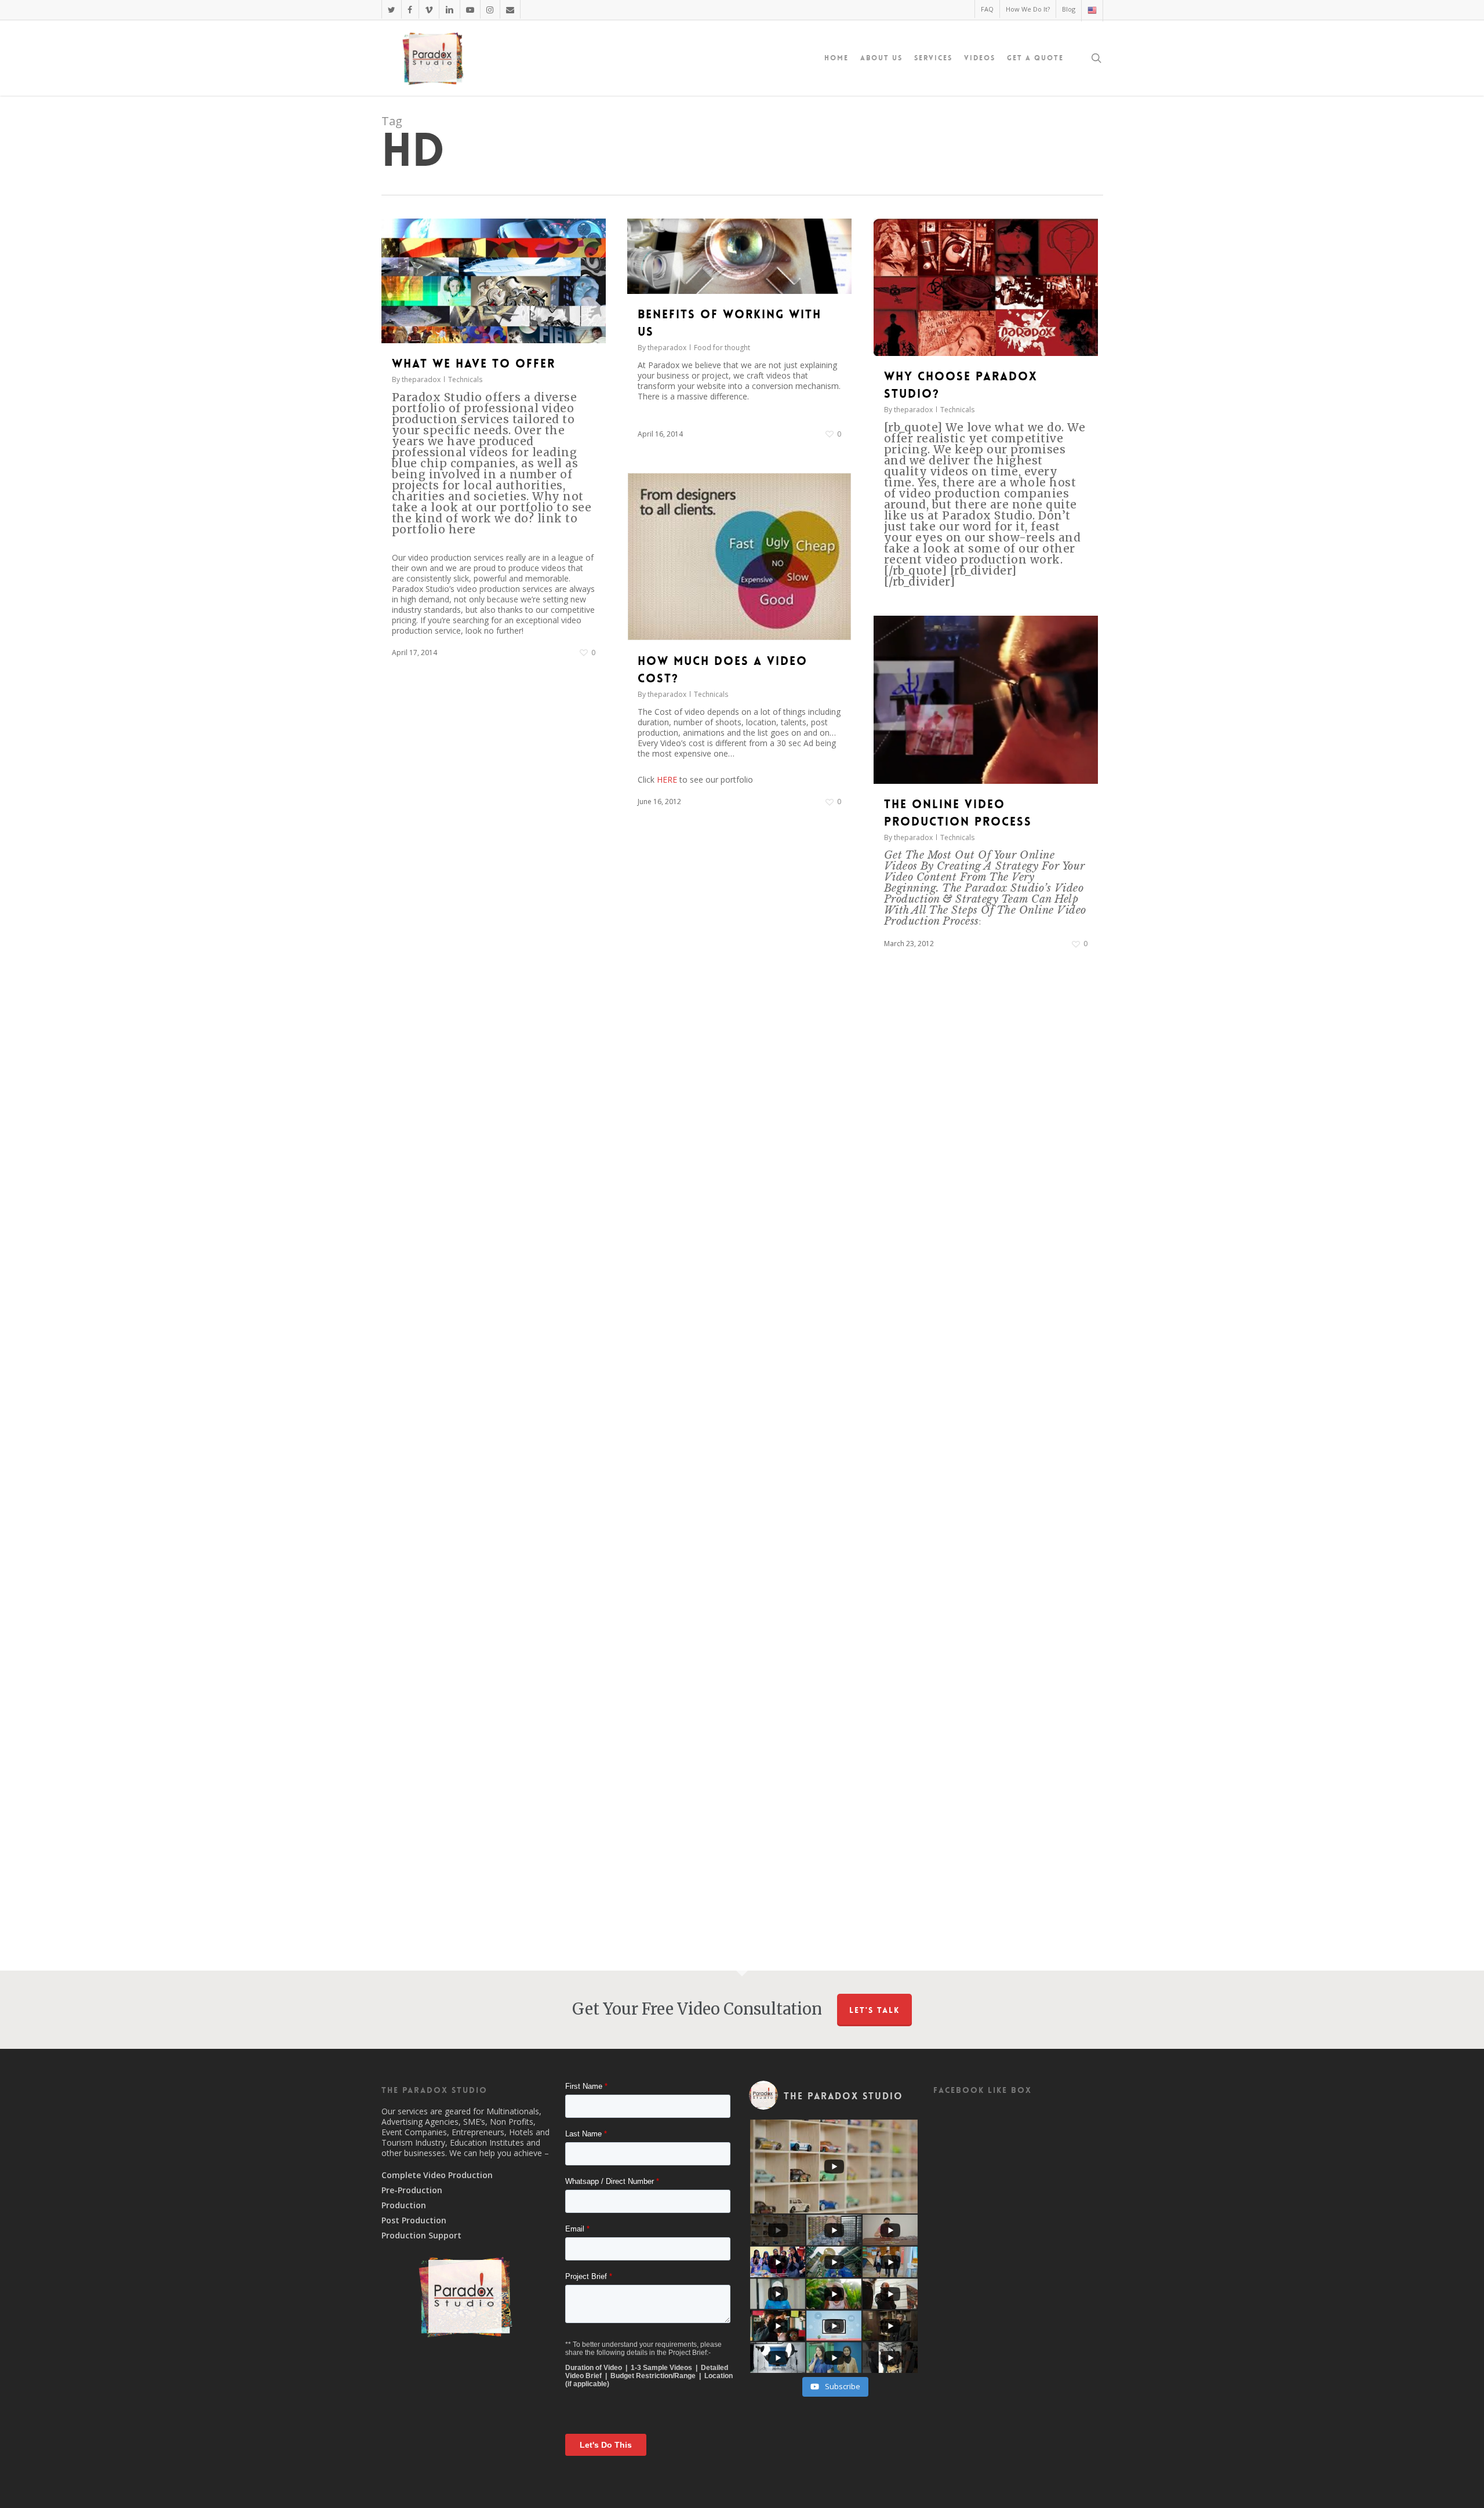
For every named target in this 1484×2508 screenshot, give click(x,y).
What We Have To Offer (474, 364)
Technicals (465, 379)
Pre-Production (412, 2190)
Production (404, 2205)
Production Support (421, 2236)
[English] (1092, 11)
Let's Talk (874, 2010)
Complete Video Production (437, 2175)
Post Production (414, 2220)
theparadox (421, 379)
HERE (667, 779)
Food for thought (722, 348)
